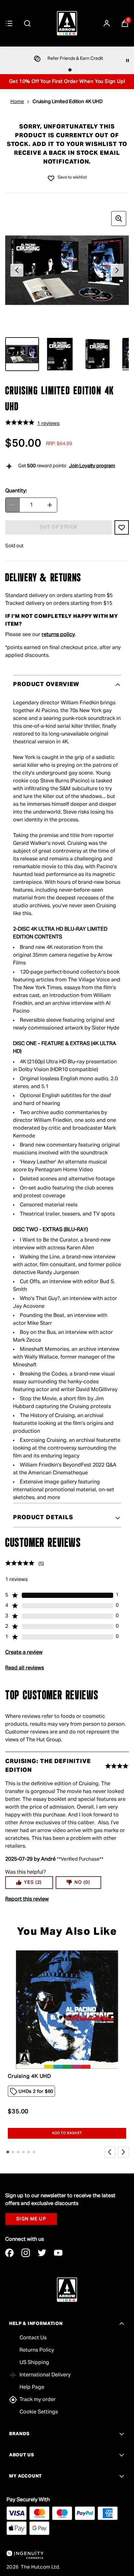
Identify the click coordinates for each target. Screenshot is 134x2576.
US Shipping (34, 2363)
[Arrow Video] (67, 23)
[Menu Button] (9, 23)
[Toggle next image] (117, 270)
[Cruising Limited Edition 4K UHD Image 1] (22, 354)
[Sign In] (107, 23)
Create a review (24, 1653)
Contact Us (33, 2338)
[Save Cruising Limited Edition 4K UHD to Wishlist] (51, 178)
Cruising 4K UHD (29, 2077)
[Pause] (127, 60)
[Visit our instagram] (26, 2253)
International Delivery (45, 2375)
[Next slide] (123, 2152)
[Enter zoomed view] (119, 219)
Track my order (38, 2400)
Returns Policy (37, 2350)
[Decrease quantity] (13, 505)
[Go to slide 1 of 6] (8, 2152)
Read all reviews (25, 1668)
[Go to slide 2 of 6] (13, 2152)
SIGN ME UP (31, 2219)
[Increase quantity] (50, 505)
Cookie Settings (39, 2412)
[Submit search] (27, 23)
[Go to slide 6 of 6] (34, 2152)
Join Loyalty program (92, 466)
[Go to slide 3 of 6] (18, 2152)
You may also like (67, 1932)
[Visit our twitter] (42, 2253)
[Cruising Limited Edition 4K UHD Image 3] (98, 354)
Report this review (27, 1899)
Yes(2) (33, 1882)
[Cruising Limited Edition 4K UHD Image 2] (60, 354)
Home (17, 102)
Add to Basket (67, 2133)
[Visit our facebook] (9, 2253)
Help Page (32, 2387)
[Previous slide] (110, 2152)
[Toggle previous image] (17, 270)
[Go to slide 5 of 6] (29, 2152)
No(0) (82, 1882)
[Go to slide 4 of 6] (23, 2152)
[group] (67, 270)
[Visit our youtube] (58, 2253)
